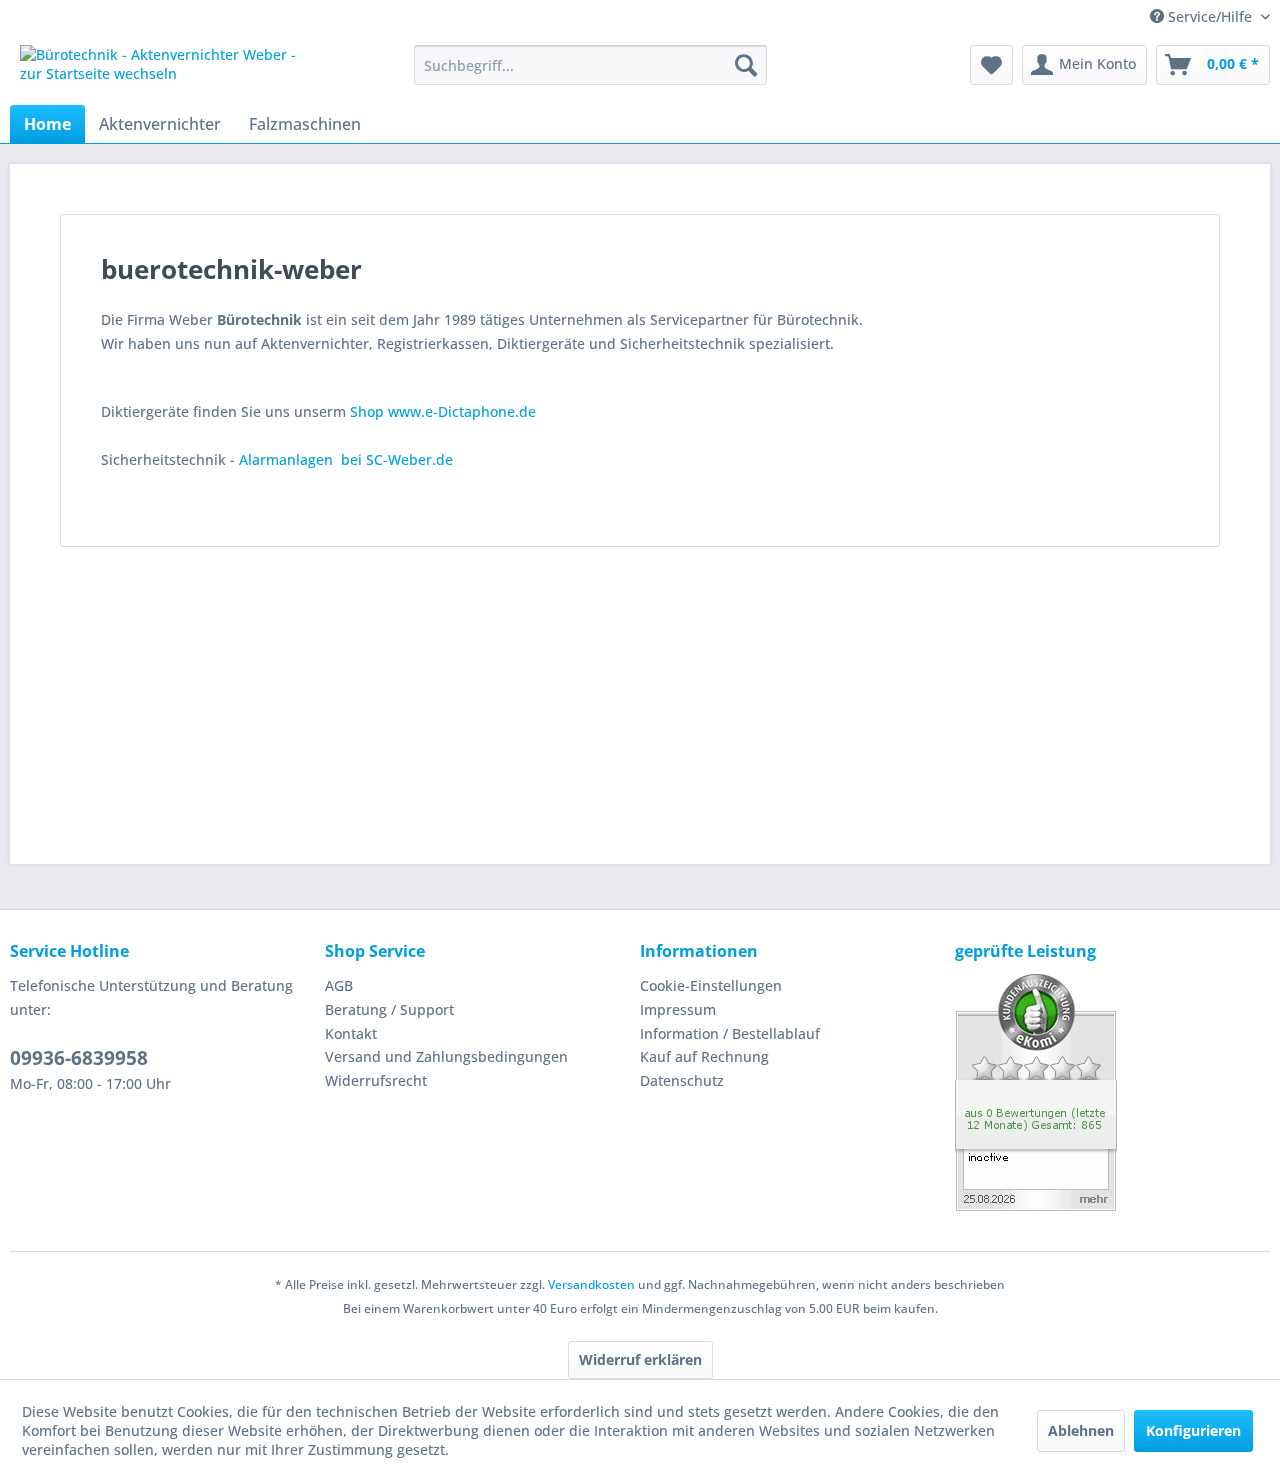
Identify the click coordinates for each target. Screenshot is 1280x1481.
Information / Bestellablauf (730, 1033)
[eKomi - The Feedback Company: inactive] (1112, 1092)
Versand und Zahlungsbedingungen (446, 1056)
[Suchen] (746, 65)
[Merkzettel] (991, 65)
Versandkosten (591, 1284)
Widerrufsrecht (376, 1080)
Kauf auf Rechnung (704, 1056)
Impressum (678, 1009)
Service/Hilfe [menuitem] (1210, 16)
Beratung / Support (389, 1009)
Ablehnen (1081, 1430)
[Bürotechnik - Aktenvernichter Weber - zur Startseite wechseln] (171, 70)
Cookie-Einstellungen (711, 985)
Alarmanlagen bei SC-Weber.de (346, 459)
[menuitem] (590, 65)
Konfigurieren (1193, 1430)
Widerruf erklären (640, 1359)
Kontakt (351, 1033)
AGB (339, 985)
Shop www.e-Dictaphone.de (443, 411)
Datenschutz (682, 1080)
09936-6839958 (79, 1058)
